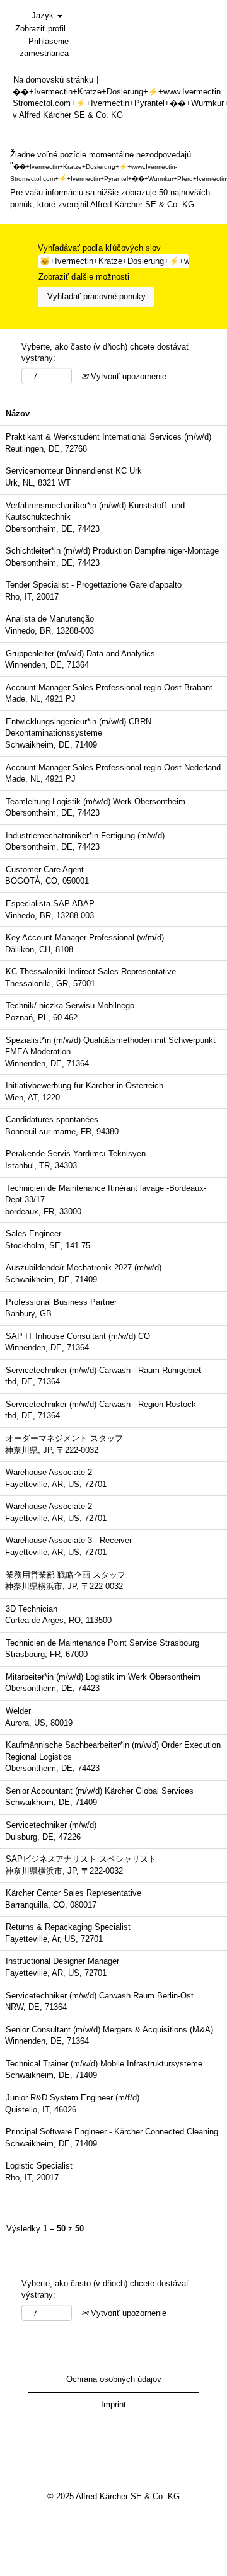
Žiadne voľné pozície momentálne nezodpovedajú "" (113, 166)
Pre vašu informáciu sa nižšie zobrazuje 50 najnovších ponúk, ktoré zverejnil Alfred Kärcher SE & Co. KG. (110, 198)
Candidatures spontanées (52, 1120)
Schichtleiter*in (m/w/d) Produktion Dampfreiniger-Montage (112, 551)
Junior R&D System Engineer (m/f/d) (73, 2098)
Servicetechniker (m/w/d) (51, 1825)
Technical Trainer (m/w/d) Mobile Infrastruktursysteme (104, 2064)
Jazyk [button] (44, 15)
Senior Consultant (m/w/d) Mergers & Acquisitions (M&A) (109, 2030)
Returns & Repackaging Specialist (68, 1927)
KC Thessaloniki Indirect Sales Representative (91, 972)
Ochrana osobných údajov (114, 2379)
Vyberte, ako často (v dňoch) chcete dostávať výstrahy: (105, 353)
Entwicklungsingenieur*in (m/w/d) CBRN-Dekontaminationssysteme (79, 727)
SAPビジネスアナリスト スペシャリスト (81, 1859)
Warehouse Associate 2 (49, 1472)
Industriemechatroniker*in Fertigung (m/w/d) (85, 835)
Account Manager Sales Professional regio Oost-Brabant (109, 687)
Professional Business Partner (61, 1302)
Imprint (113, 2404)
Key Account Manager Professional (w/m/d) (85, 938)
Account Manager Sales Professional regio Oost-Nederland (113, 767)
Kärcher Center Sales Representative (73, 1893)
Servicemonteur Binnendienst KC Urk (74, 471)
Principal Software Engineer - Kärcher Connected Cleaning (112, 2132)
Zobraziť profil (40, 29)
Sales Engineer (33, 1234)
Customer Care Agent (45, 869)
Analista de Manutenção (50, 619)
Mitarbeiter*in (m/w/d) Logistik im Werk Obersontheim (103, 1677)
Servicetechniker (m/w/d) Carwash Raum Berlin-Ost (100, 1996)
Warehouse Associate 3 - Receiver (69, 1540)
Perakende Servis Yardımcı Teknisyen (76, 1154)
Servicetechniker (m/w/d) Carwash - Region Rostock (101, 1404)
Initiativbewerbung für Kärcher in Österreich (84, 1086)
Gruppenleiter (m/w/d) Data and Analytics (80, 653)
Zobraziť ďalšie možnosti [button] (84, 277)
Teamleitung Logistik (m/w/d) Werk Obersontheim (96, 801)
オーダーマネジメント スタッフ (64, 1438)
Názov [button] (18, 413)
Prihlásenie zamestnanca (44, 47)
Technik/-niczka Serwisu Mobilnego (70, 1006)
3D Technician (32, 1609)
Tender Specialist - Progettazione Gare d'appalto (94, 585)
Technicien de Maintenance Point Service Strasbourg (102, 1643)
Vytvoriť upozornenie (127, 376)
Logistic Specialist (39, 2166)
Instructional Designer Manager (62, 1961)
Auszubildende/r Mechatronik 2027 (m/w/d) (84, 1268)
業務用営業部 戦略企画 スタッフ (66, 1575)
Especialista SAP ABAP (50, 903)
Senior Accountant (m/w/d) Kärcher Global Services (100, 1791)
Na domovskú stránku (53, 80)
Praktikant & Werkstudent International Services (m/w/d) (108, 437)
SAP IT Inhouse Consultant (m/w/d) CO (78, 1336)
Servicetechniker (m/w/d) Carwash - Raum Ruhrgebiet (103, 1370)
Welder (18, 1711)
